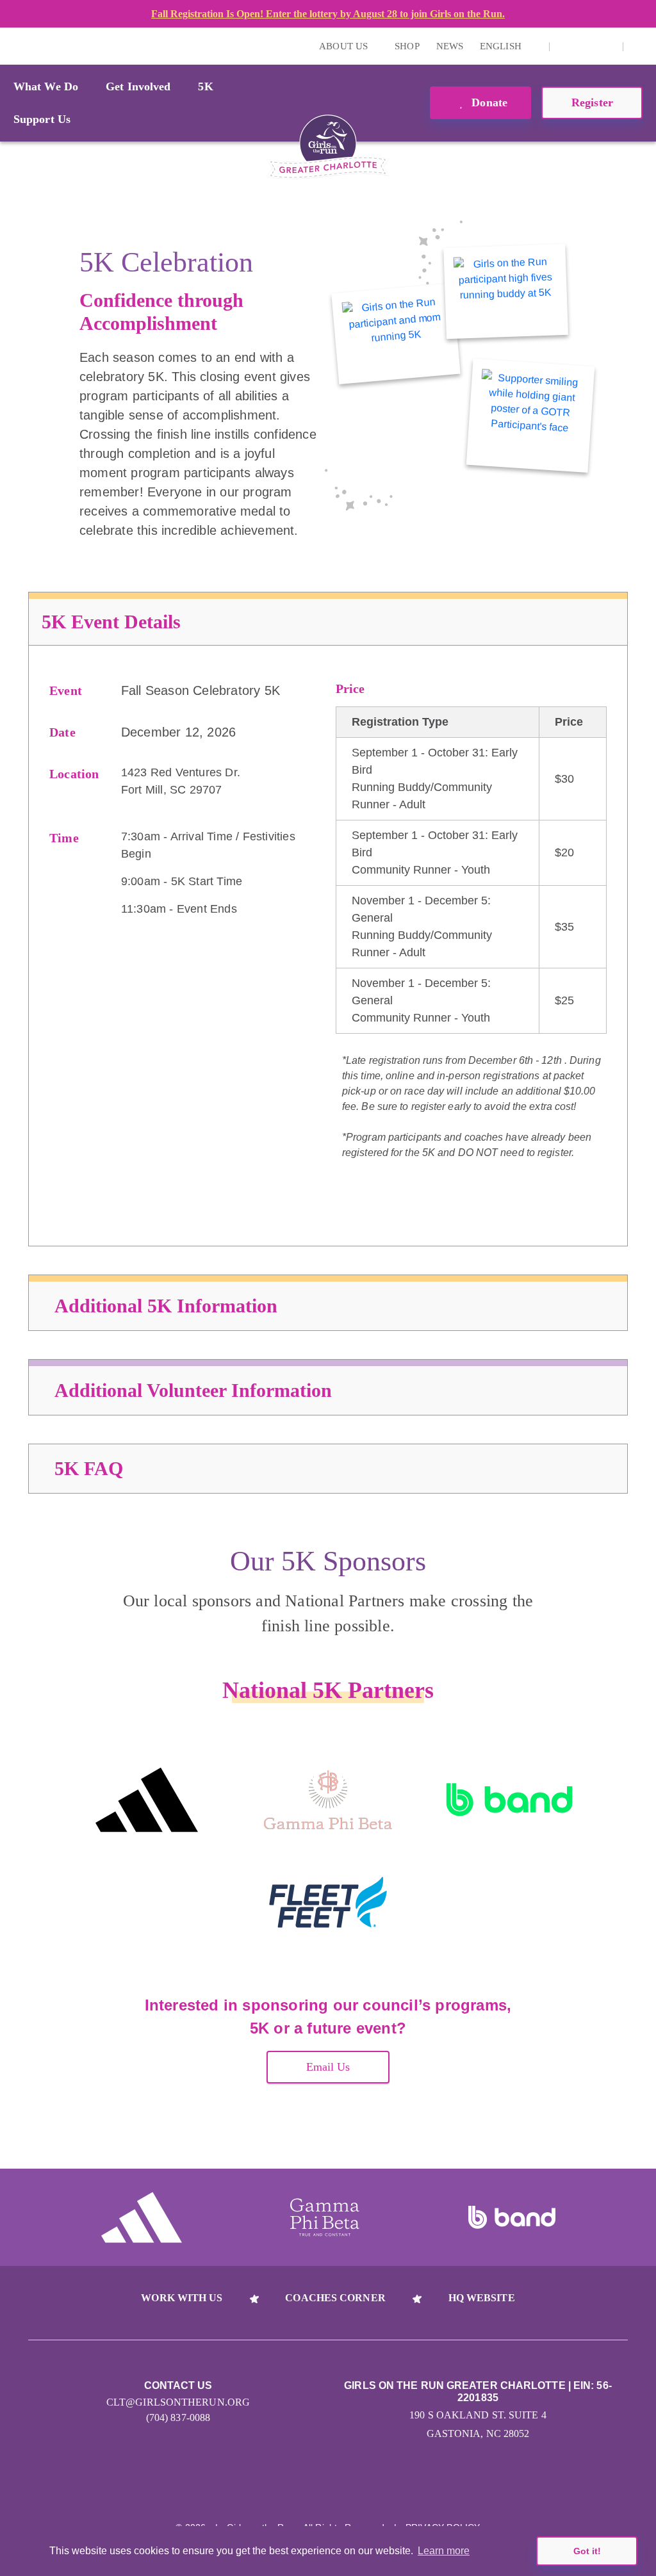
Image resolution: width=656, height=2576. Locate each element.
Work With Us (182, 2298)
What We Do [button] (46, 86)
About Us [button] (345, 46)
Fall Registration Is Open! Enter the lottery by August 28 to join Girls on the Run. (328, 14)
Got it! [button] (587, 2551)
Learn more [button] (444, 2551)
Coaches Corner (335, 2298)
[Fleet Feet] (328, 1902)
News (450, 46)
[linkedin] (586, 46)
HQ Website (482, 2298)
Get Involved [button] (138, 86)
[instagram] (566, 46)
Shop (407, 46)
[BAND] (510, 1800)
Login (12, 46)
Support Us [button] (42, 119)
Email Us (328, 2067)
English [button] (502, 46)
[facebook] (606, 46)
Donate (488, 102)
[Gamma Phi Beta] (328, 1800)
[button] (640, 46)
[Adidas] (146, 1800)
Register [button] (592, 102)
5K (205, 86)
